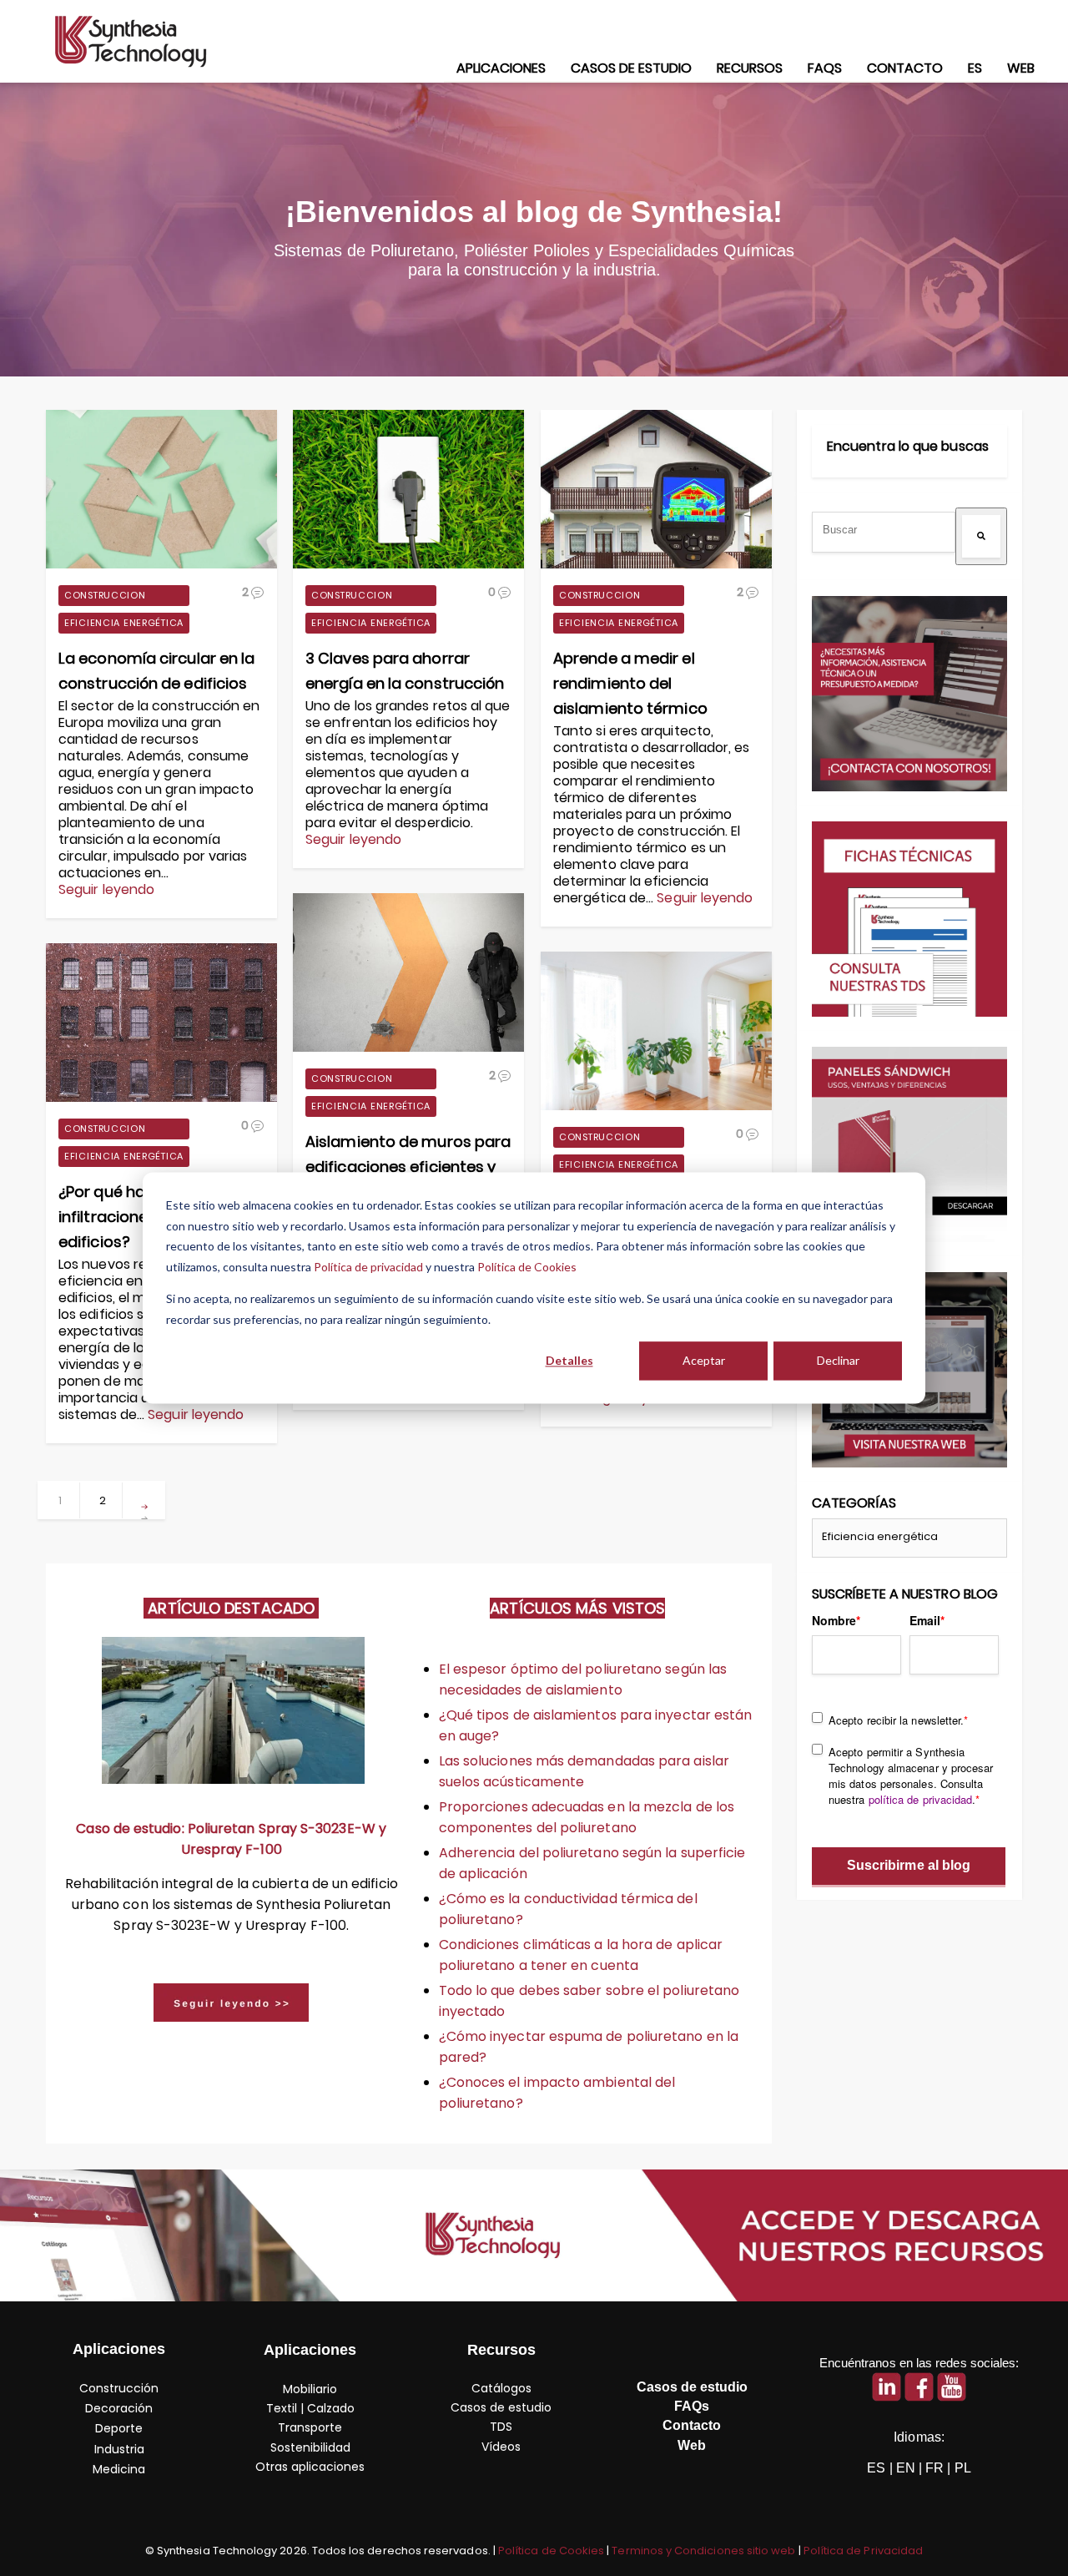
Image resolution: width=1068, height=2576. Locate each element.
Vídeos (501, 2447)
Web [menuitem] (1021, 68)
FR (934, 2468)
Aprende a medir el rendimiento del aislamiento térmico (630, 683)
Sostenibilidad (310, 2447)
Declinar (838, 1360)
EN (906, 2468)
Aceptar (704, 1360)
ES (876, 2468)
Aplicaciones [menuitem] (501, 68)
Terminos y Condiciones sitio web (703, 2551)
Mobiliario (310, 2389)
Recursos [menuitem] (750, 68)
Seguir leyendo (106, 890)
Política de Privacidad (863, 2551)
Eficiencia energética (124, 623)
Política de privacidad (368, 1267)
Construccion (105, 595)
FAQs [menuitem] (825, 68)
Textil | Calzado (310, 2408)
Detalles (569, 1360)
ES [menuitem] (975, 68)
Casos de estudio (501, 2407)
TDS (501, 2427)
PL (963, 2468)
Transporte (310, 2427)
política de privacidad (921, 1799)
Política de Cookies (527, 1267)
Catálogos (501, 2388)
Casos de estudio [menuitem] (631, 68)
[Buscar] (981, 536)
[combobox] (884, 532)
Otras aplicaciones (310, 2467)
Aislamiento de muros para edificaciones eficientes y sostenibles (408, 1167)
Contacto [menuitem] (905, 68)
